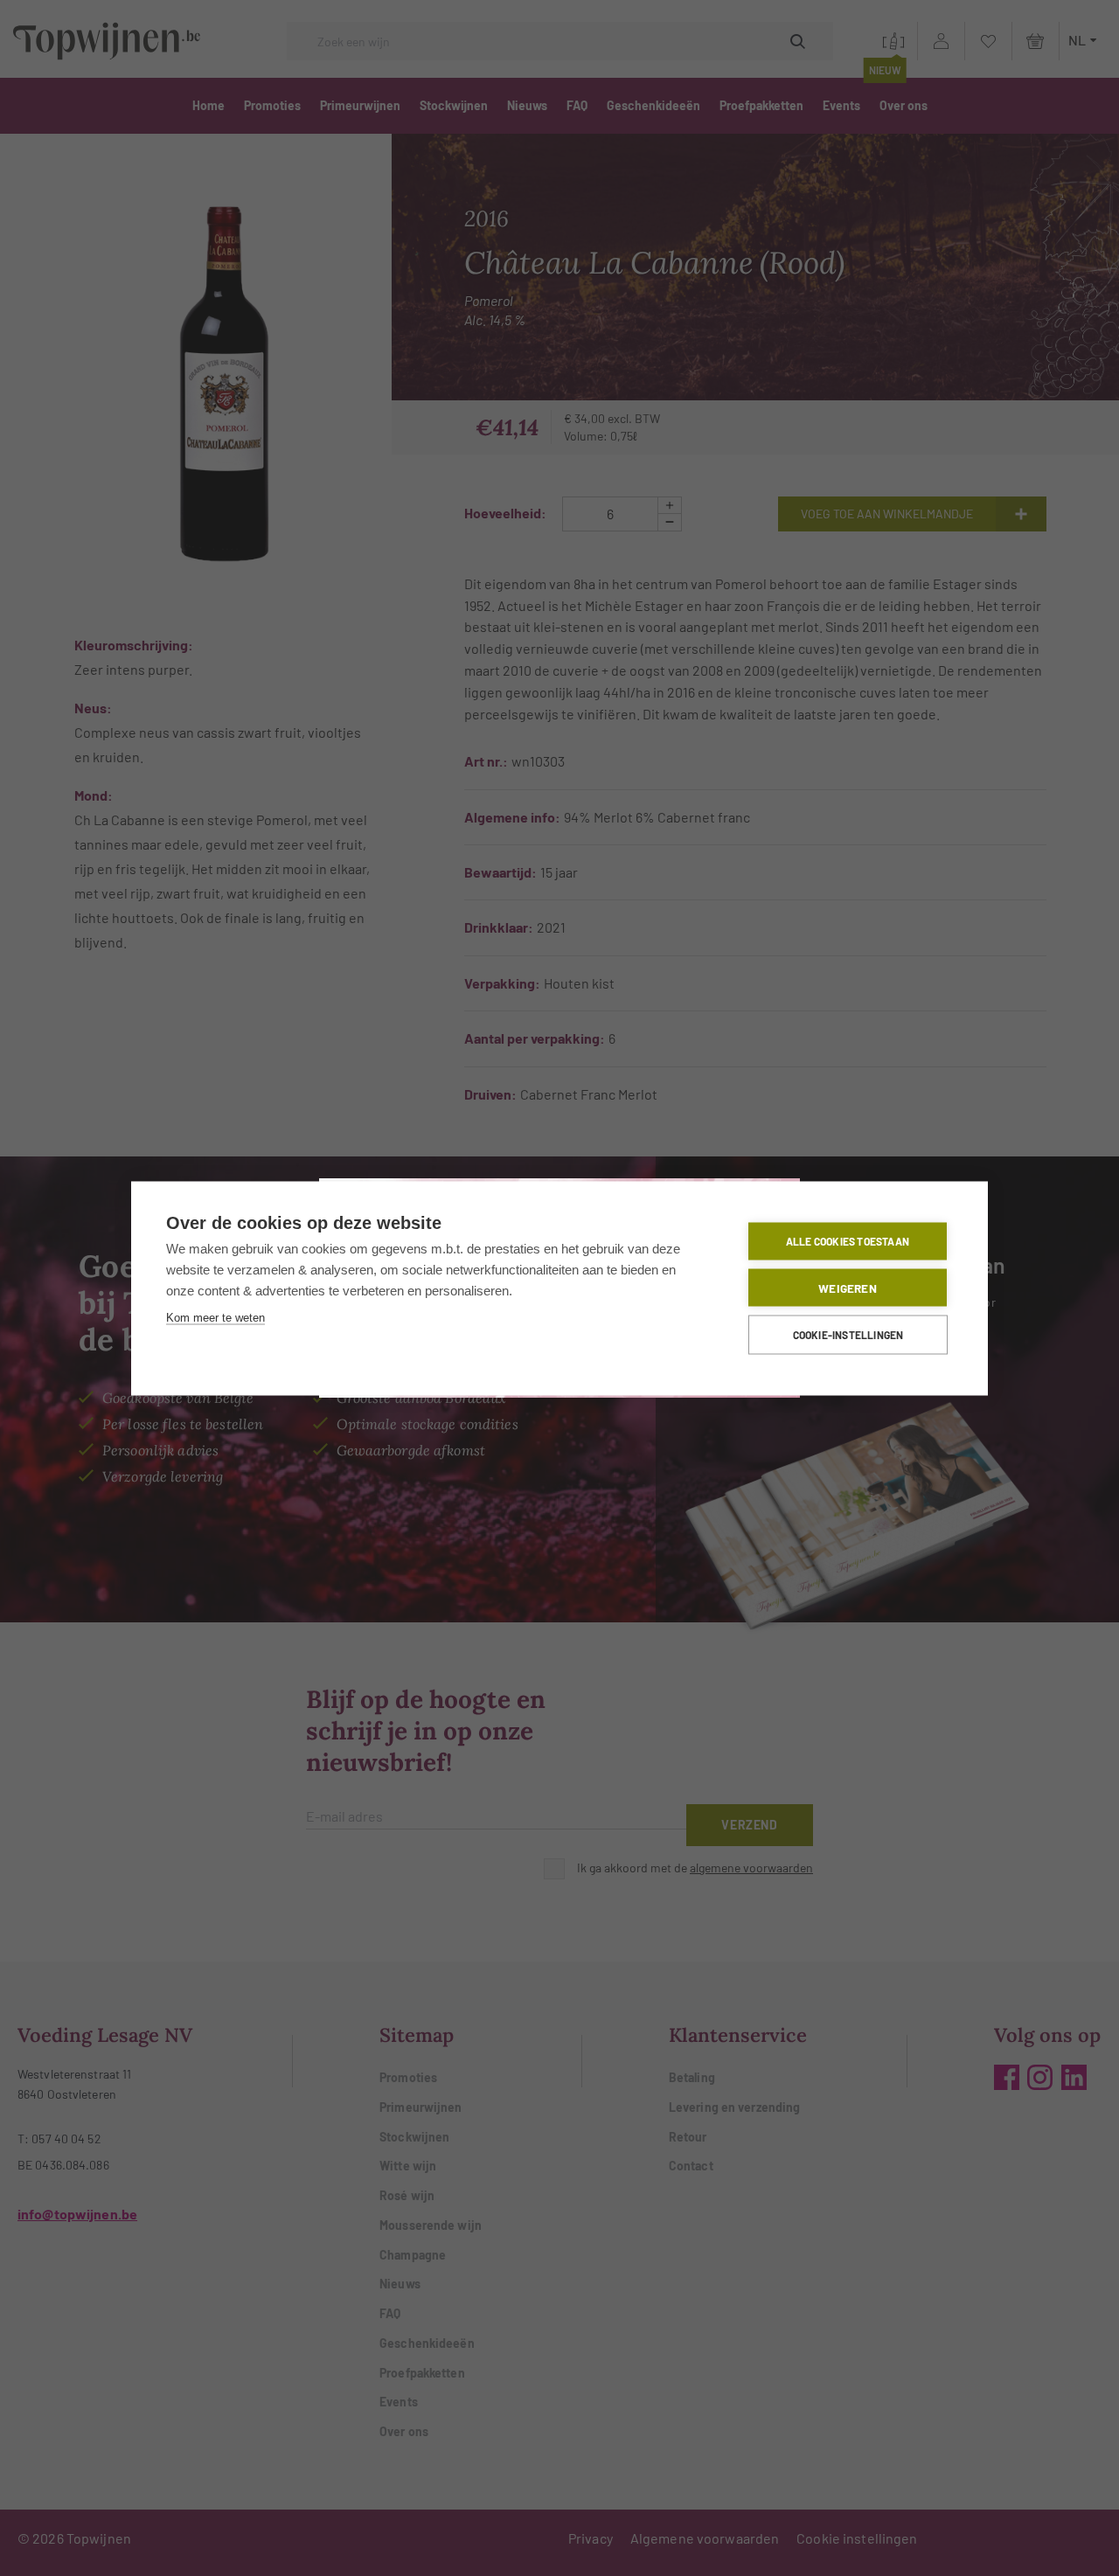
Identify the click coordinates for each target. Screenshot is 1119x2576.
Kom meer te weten (215, 1317)
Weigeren (848, 1287)
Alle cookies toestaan (848, 1241)
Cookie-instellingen (848, 1335)
